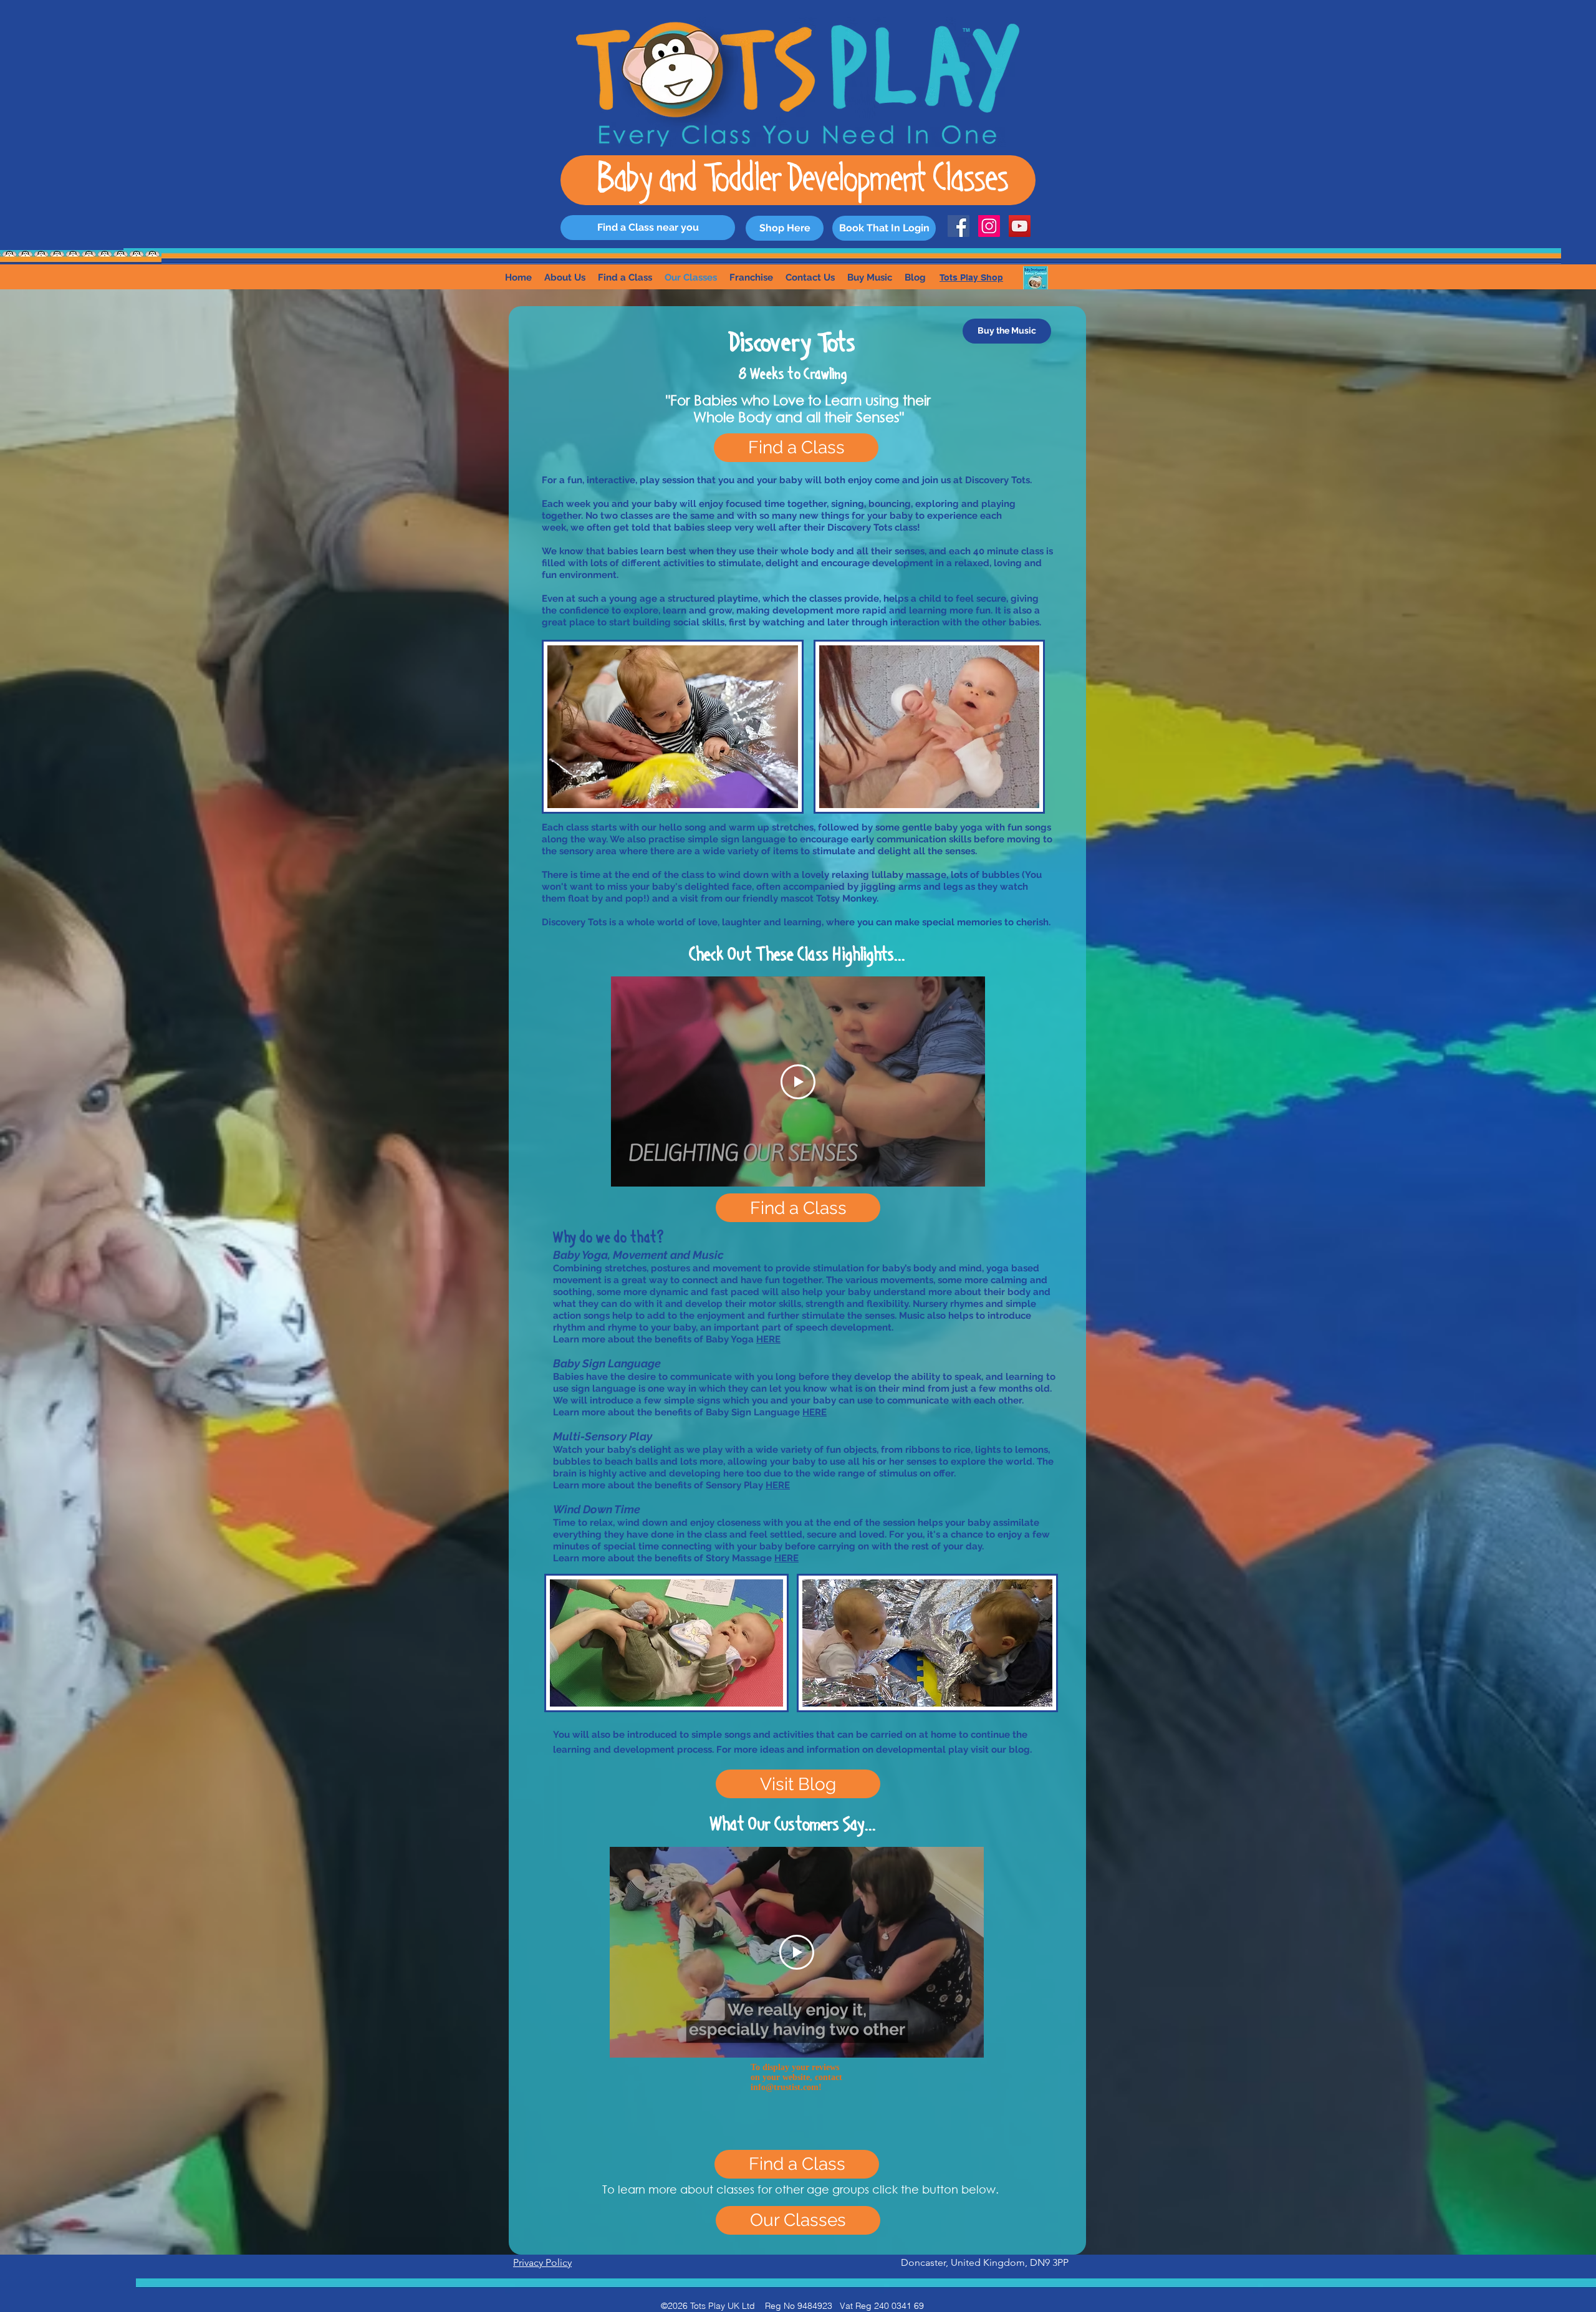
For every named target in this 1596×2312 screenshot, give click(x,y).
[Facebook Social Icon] (959, 226)
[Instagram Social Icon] (989, 226)
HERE (768, 1339)
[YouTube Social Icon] (1020, 226)
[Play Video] (798, 1082)
